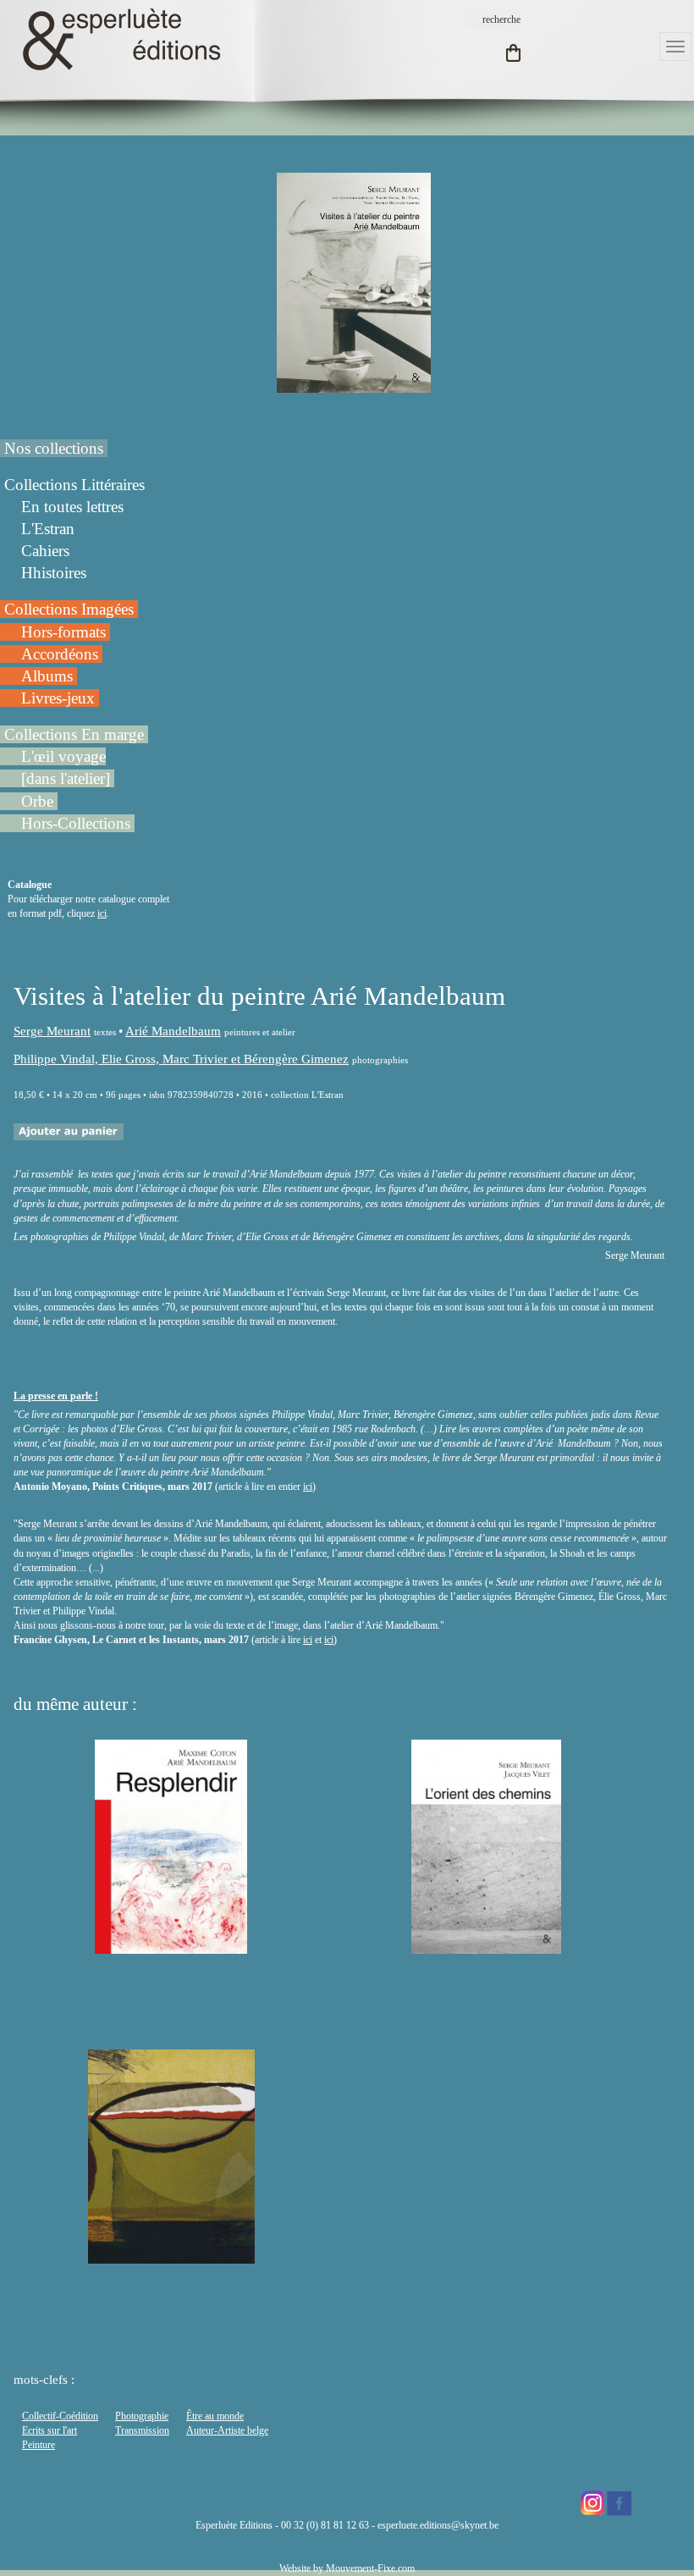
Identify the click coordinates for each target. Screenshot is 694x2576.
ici (102, 913)
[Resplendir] (171, 1946)
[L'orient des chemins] (486, 1946)
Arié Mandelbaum (173, 1031)
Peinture (39, 2445)
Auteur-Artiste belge (227, 2430)
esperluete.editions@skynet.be (438, 2525)
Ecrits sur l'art (50, 2430)
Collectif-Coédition (60, 2416)
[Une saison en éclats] (171, 2256)
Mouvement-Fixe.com (370, 2568)
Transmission (142, 2430)
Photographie (142, 2416)
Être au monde (215, 2416)
